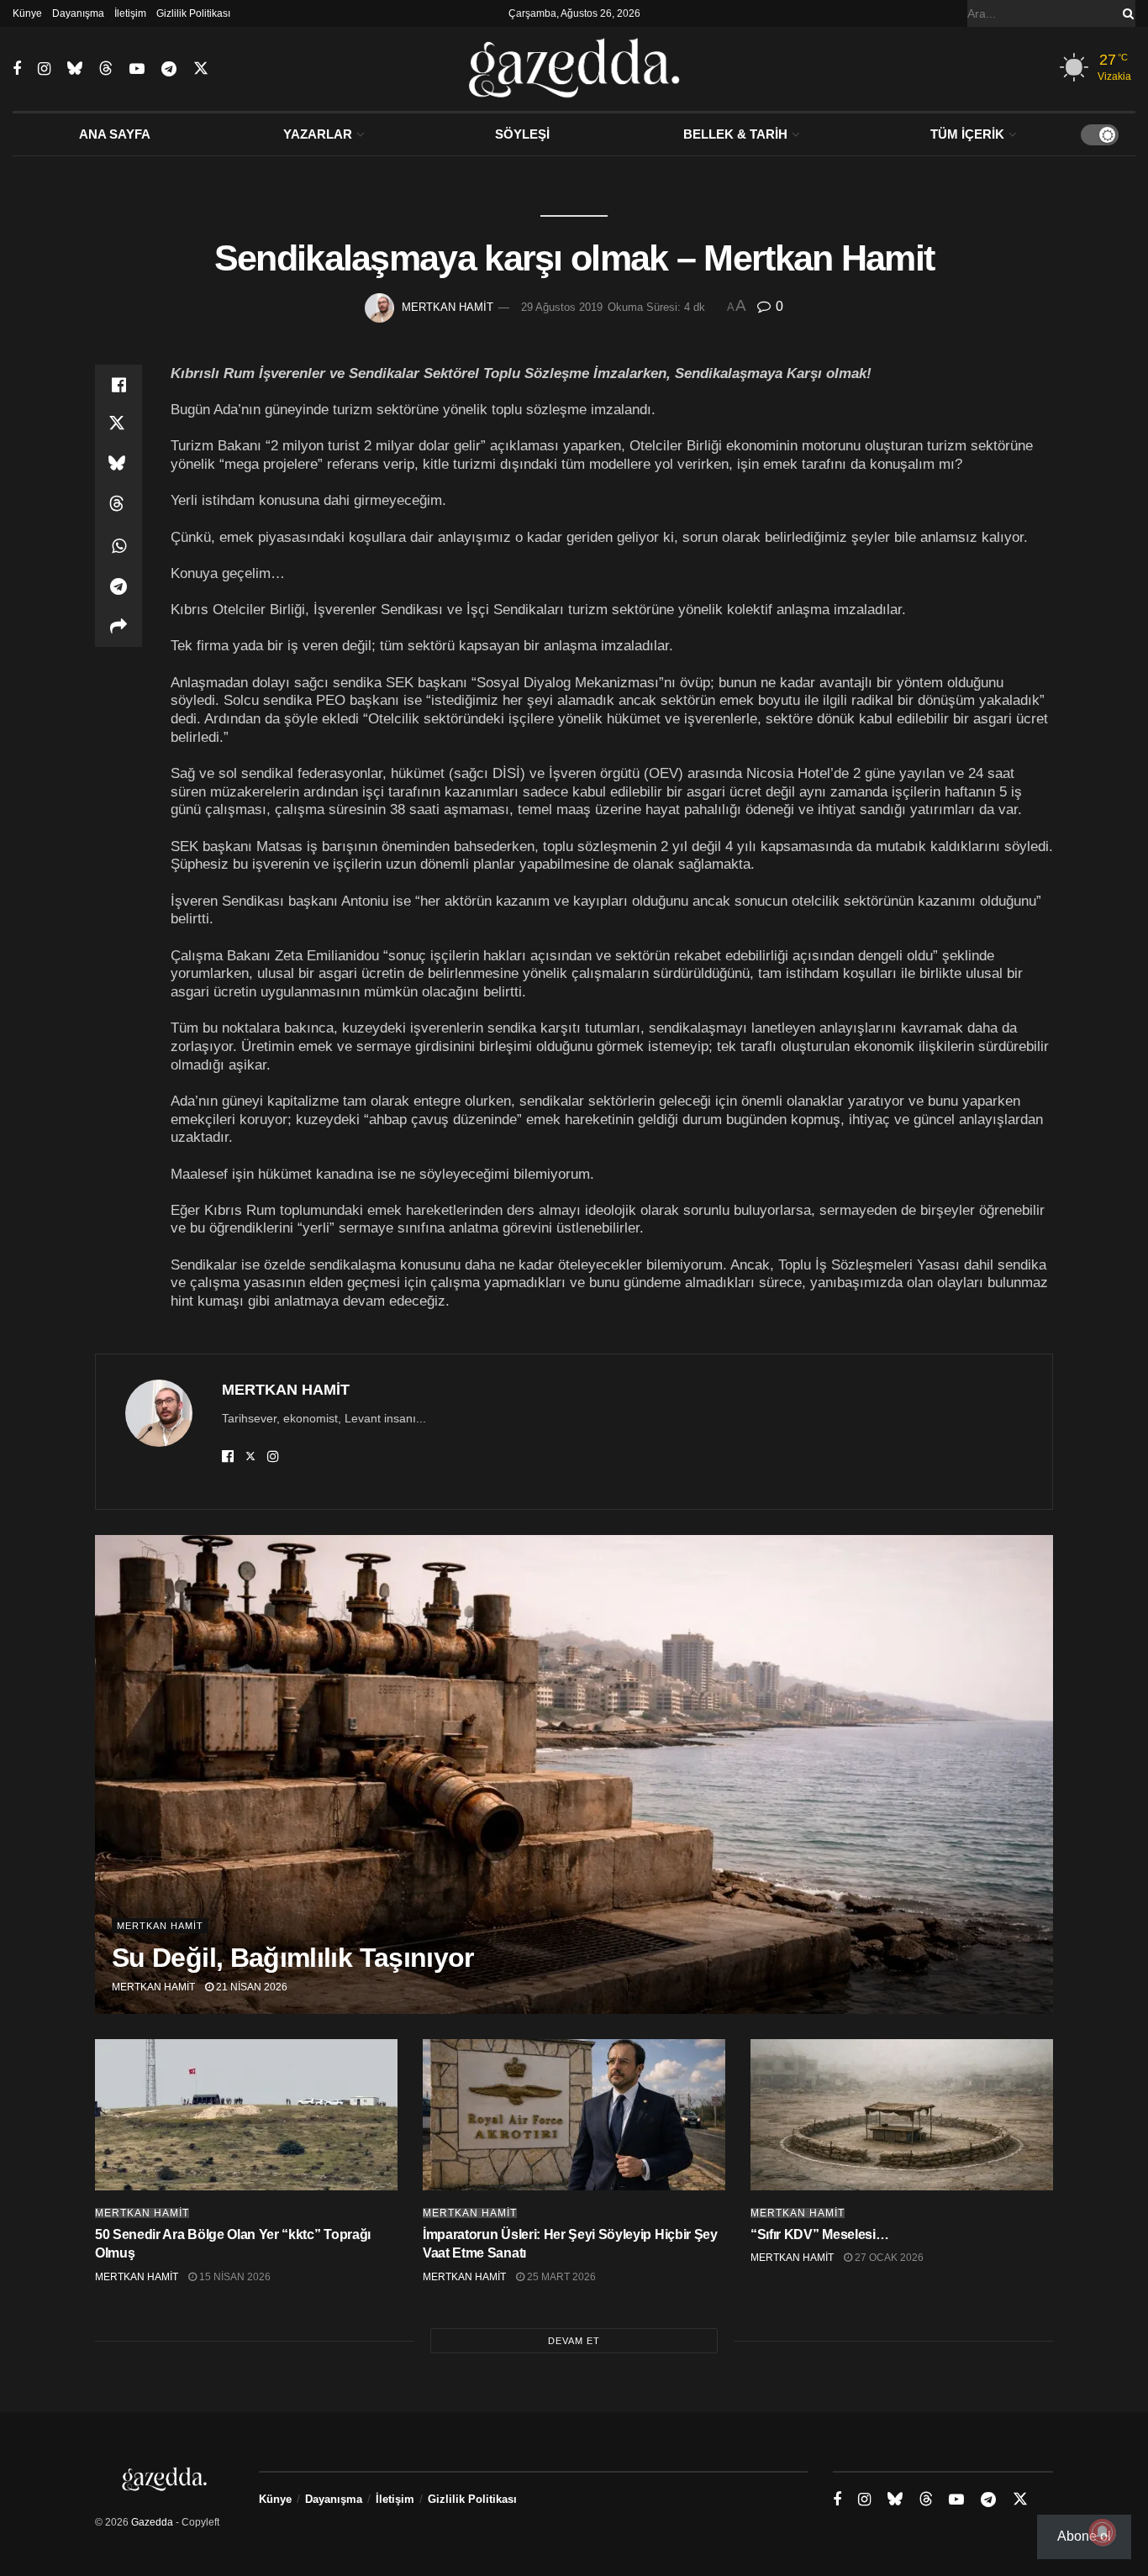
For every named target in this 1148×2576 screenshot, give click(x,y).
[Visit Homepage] (574, 69)
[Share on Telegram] (118, 586)
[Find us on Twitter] (201, 69)
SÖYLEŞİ (522, 134)
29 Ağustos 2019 (562, 307)
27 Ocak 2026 (888, 2258)
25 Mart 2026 (560, 2277)
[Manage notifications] (1103, 2532)
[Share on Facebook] (118, 385)
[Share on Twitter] (118, 425)
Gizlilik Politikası (193, 13)
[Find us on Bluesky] (75, 69)
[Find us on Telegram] (169, 69)
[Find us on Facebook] (17, 69)
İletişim (130, 13)
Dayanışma (78, 13)
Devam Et (574, 2341)
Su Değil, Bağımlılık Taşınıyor (293, 1958)
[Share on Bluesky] (118, 465)
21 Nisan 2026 (250, 1987)
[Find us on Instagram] (44, 69)
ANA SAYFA (115, 134)
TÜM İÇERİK (967, 134)
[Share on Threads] (118, 506)
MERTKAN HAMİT (448, 307)
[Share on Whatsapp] (118, 546)
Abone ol (1084, 2536)
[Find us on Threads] (106, 69)
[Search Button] (1125, 13)
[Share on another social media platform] (118, 627)
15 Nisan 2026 (234, 2277)
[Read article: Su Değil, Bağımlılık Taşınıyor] (574, 1774)
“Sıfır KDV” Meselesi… (819, 2234)
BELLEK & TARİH (735, 134)
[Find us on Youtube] (137, 69)
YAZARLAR (318, 134)
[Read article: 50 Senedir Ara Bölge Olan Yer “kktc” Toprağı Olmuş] (246, 2115)
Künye (27, 13)
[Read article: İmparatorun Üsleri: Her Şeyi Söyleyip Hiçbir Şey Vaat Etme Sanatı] (574, 2115)
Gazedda (152, 2522)
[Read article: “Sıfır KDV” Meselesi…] (902, 2115)
